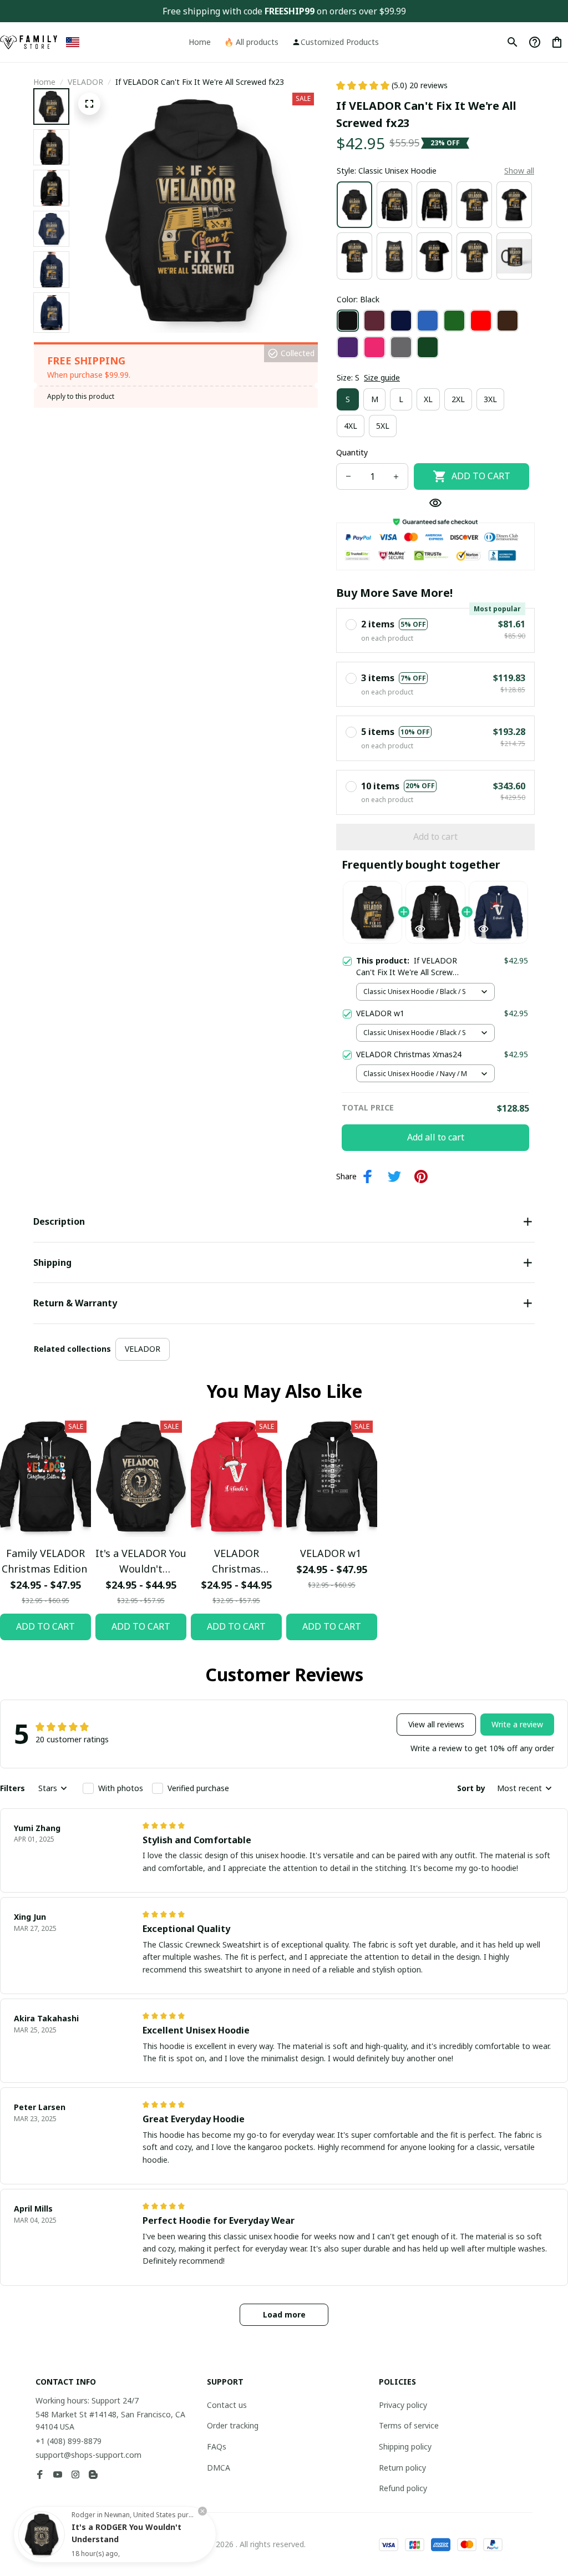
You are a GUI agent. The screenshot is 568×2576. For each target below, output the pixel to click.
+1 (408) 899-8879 (69, 2441)
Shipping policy (405, 2446)
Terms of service (409, 2425)
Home (44, 82)
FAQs (217, 2446)
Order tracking (233, 2425)
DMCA (219, 2468)
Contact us (227, 2405)
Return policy (402, 2468)
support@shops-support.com (88, 2455)
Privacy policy (403, 2405)
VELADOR (85, 82)
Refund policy (403, 2488)
